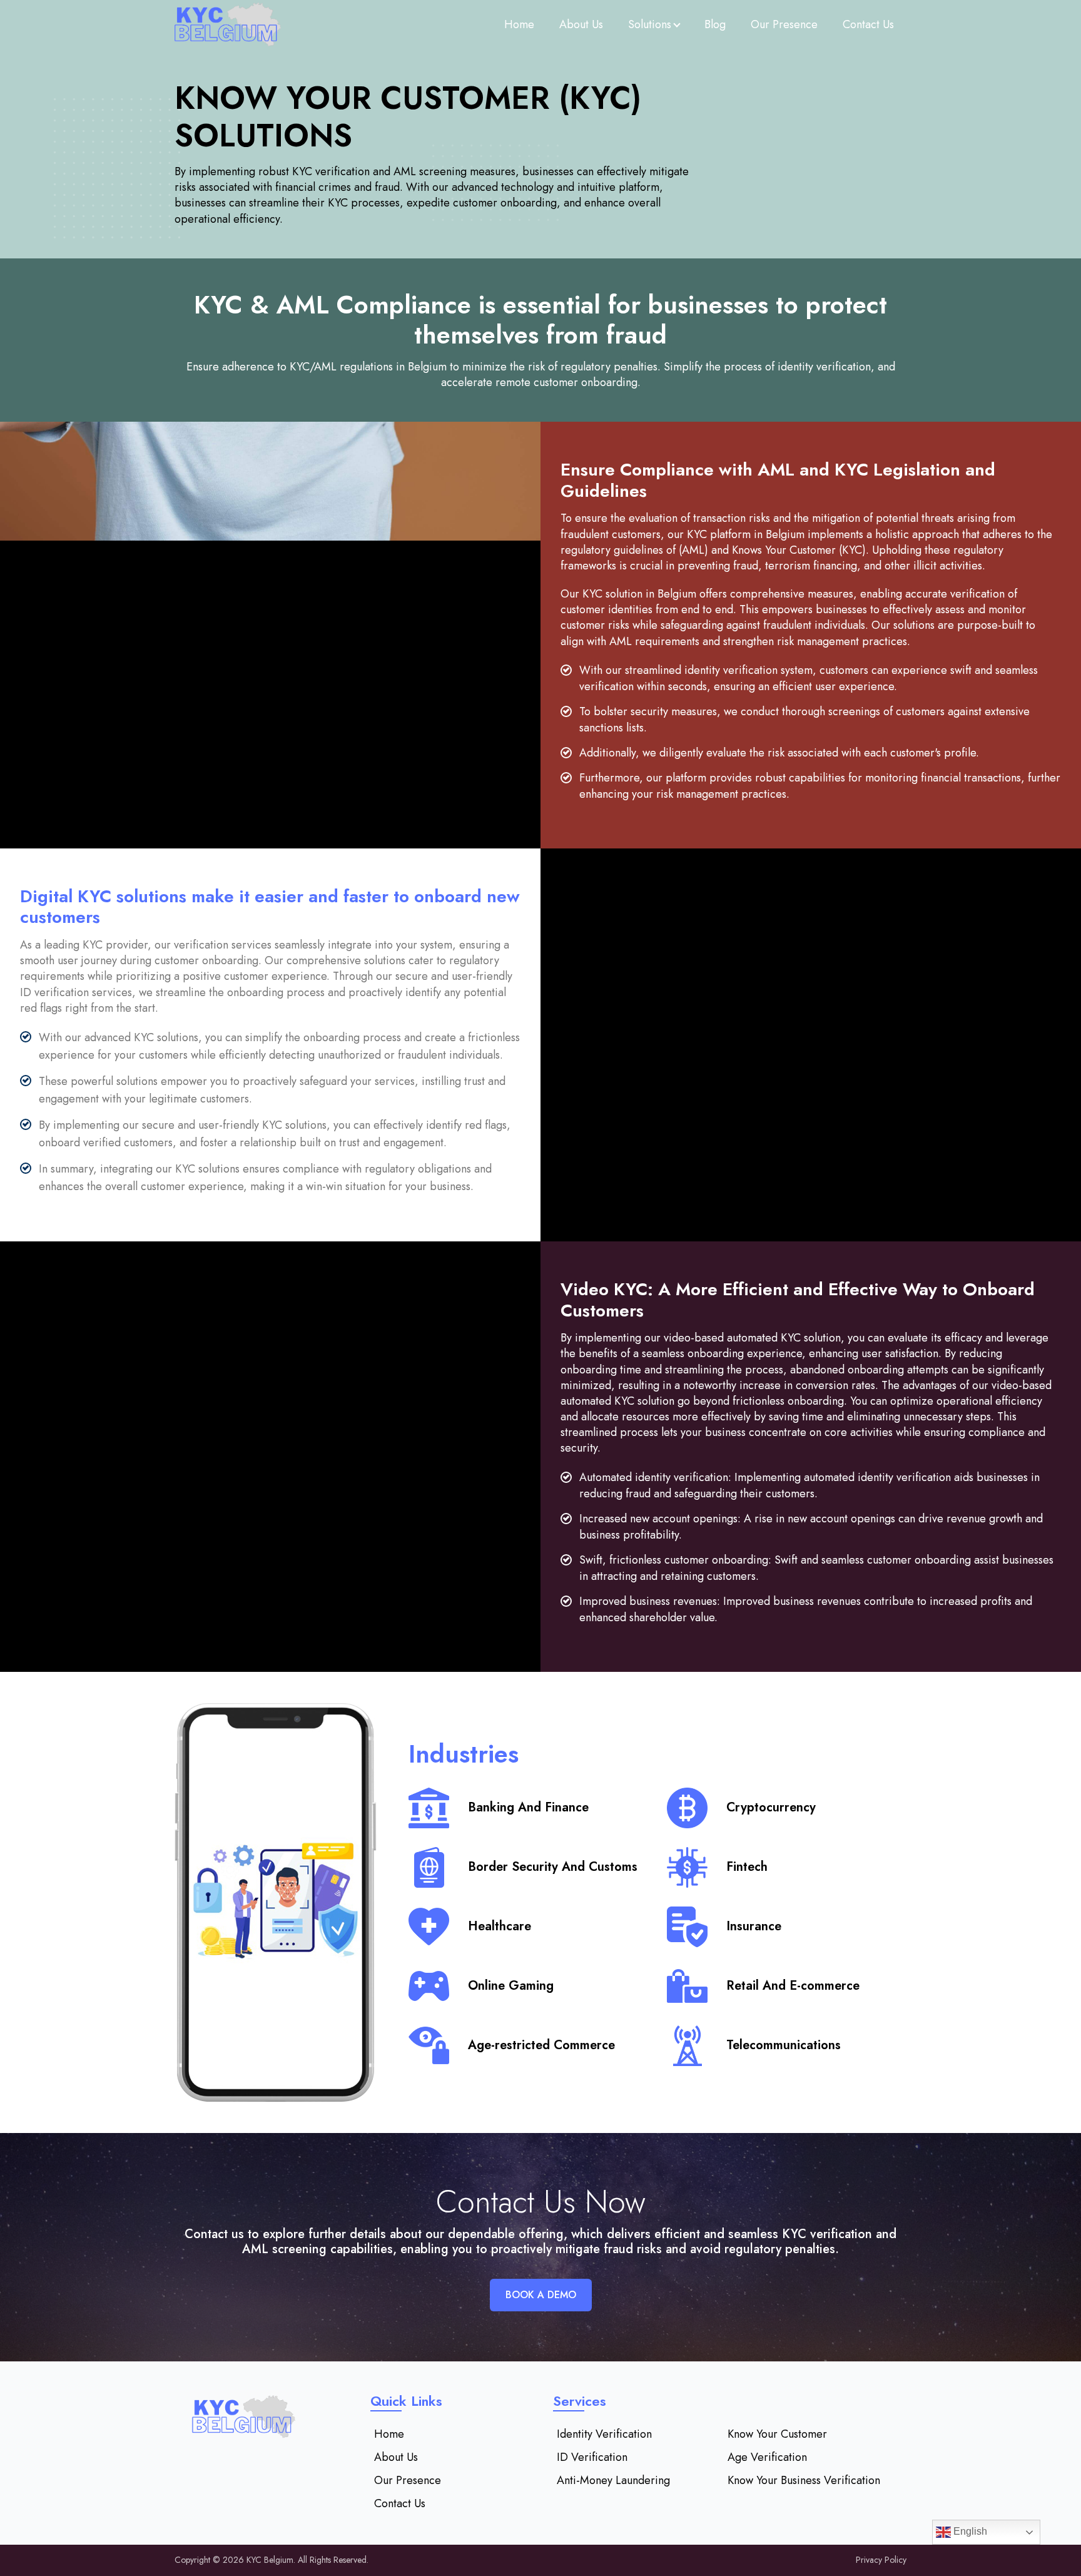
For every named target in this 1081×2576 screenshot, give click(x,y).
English (969, 2531)
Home (519, 24)
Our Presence (784, 24)
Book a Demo (541, 2295)
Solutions (650, 24)
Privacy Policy (881, 2560)
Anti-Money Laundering (613, 2480)
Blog (715, 24)
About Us (581, 24)
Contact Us (868, 24)
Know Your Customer (777, 2434)
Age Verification (767, 2457)
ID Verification (592, 2457)
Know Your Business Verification (804, 2480)
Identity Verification (604, 2434)
